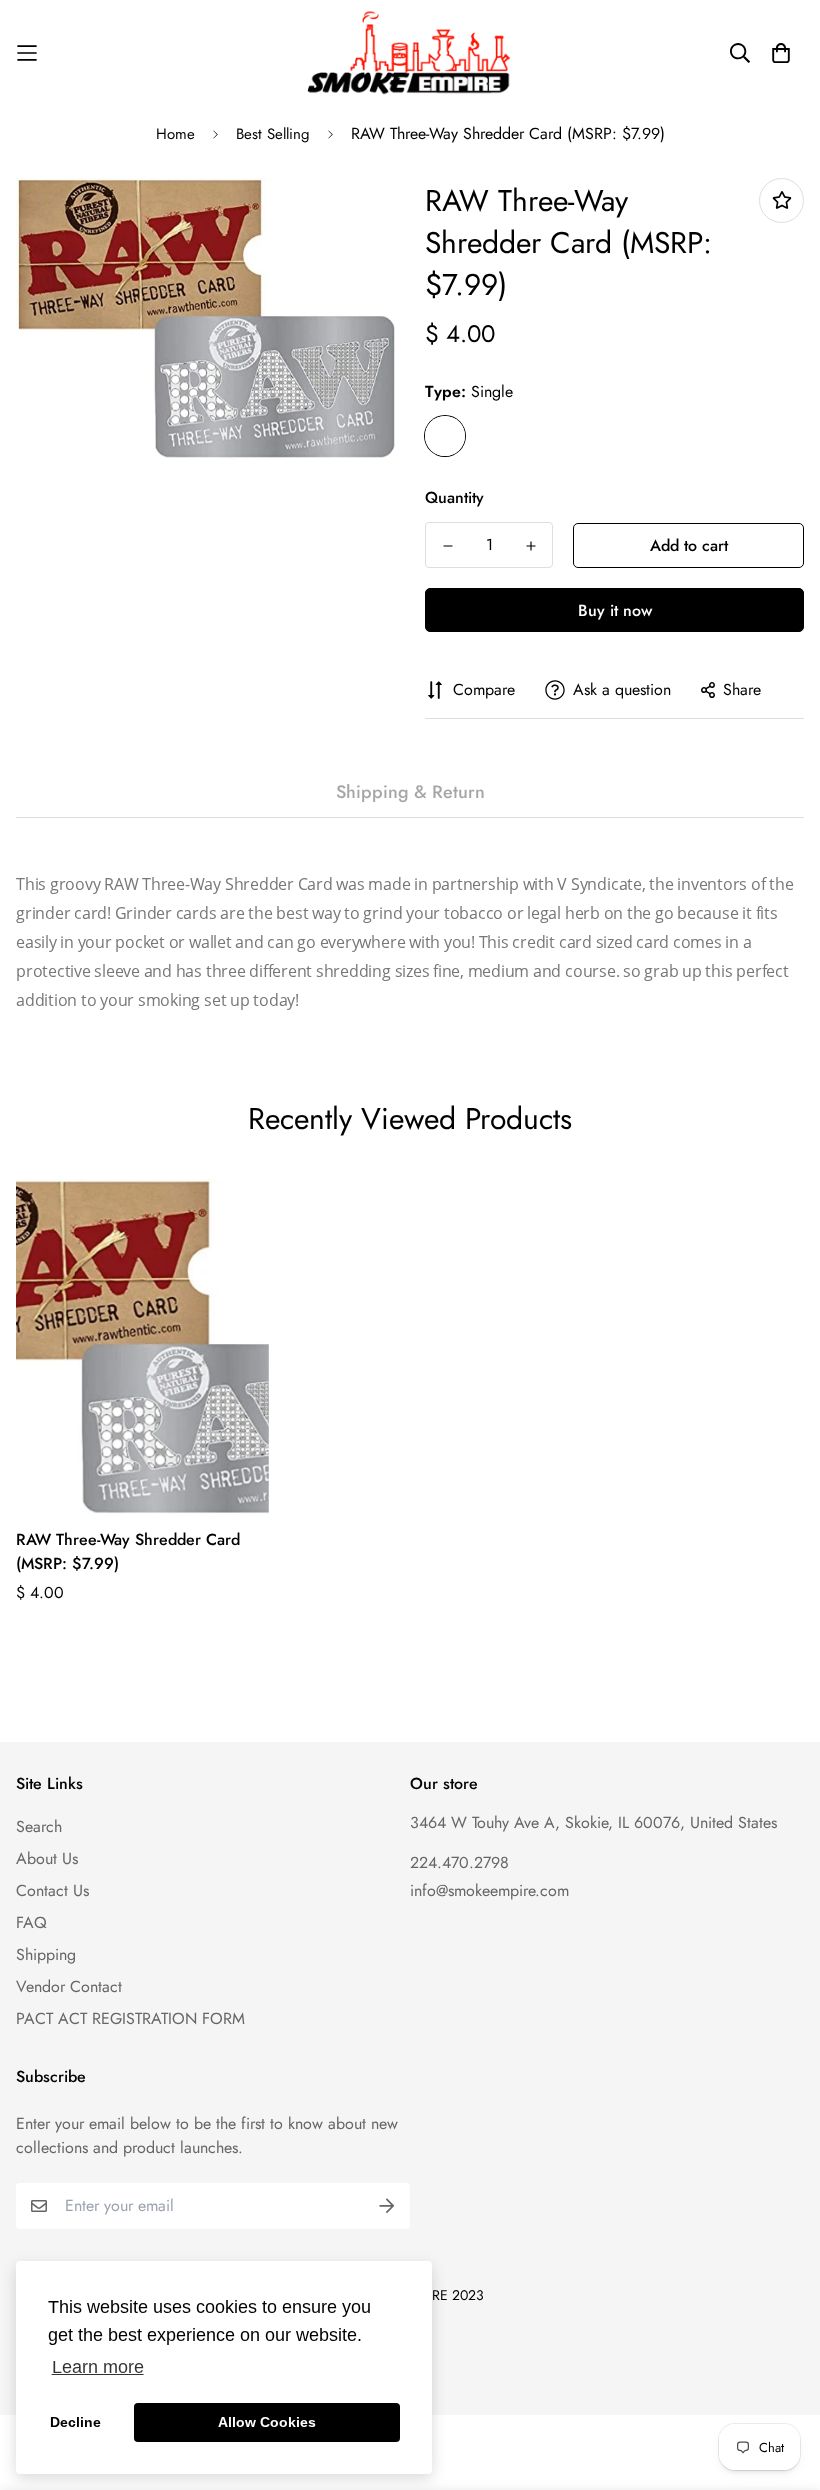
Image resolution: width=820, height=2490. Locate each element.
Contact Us (52, 1890)
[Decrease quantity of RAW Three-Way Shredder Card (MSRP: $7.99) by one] (447, 546)
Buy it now (615, 610)
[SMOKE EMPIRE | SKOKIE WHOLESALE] (410, 53)
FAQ (31, 1922)
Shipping (46, 1954)
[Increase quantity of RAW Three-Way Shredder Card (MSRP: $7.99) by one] (530, 546)
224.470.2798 (459, 1862)
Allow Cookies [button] (267, 2422)
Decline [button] (75, 2422)
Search (39, 1826)
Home (175, 134)
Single (445, 436)
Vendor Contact (69, 1986)
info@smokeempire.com (489, 1890)
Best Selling (273, 134)
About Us (47, 1858)
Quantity (454, 497)
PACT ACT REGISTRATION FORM (130, 2018)
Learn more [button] (98, 2367)
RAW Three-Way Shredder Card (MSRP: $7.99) (128, 1551)
